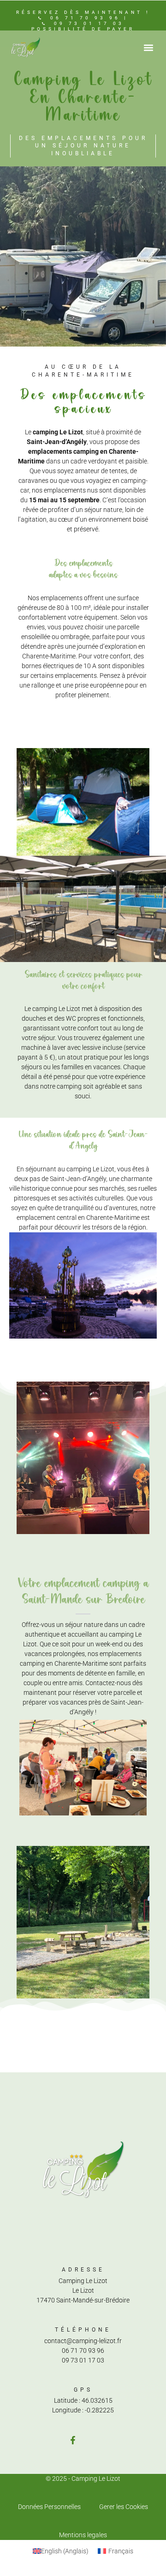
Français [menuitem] (121, 2551)
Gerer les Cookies (124, 2507)
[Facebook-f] (73, 2440)
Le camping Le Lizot (53, 1009)
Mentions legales (83, 2535)
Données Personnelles (49, 2507)
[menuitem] (61, 2551)
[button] (148, 47)
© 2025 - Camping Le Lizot (83, 2479)
